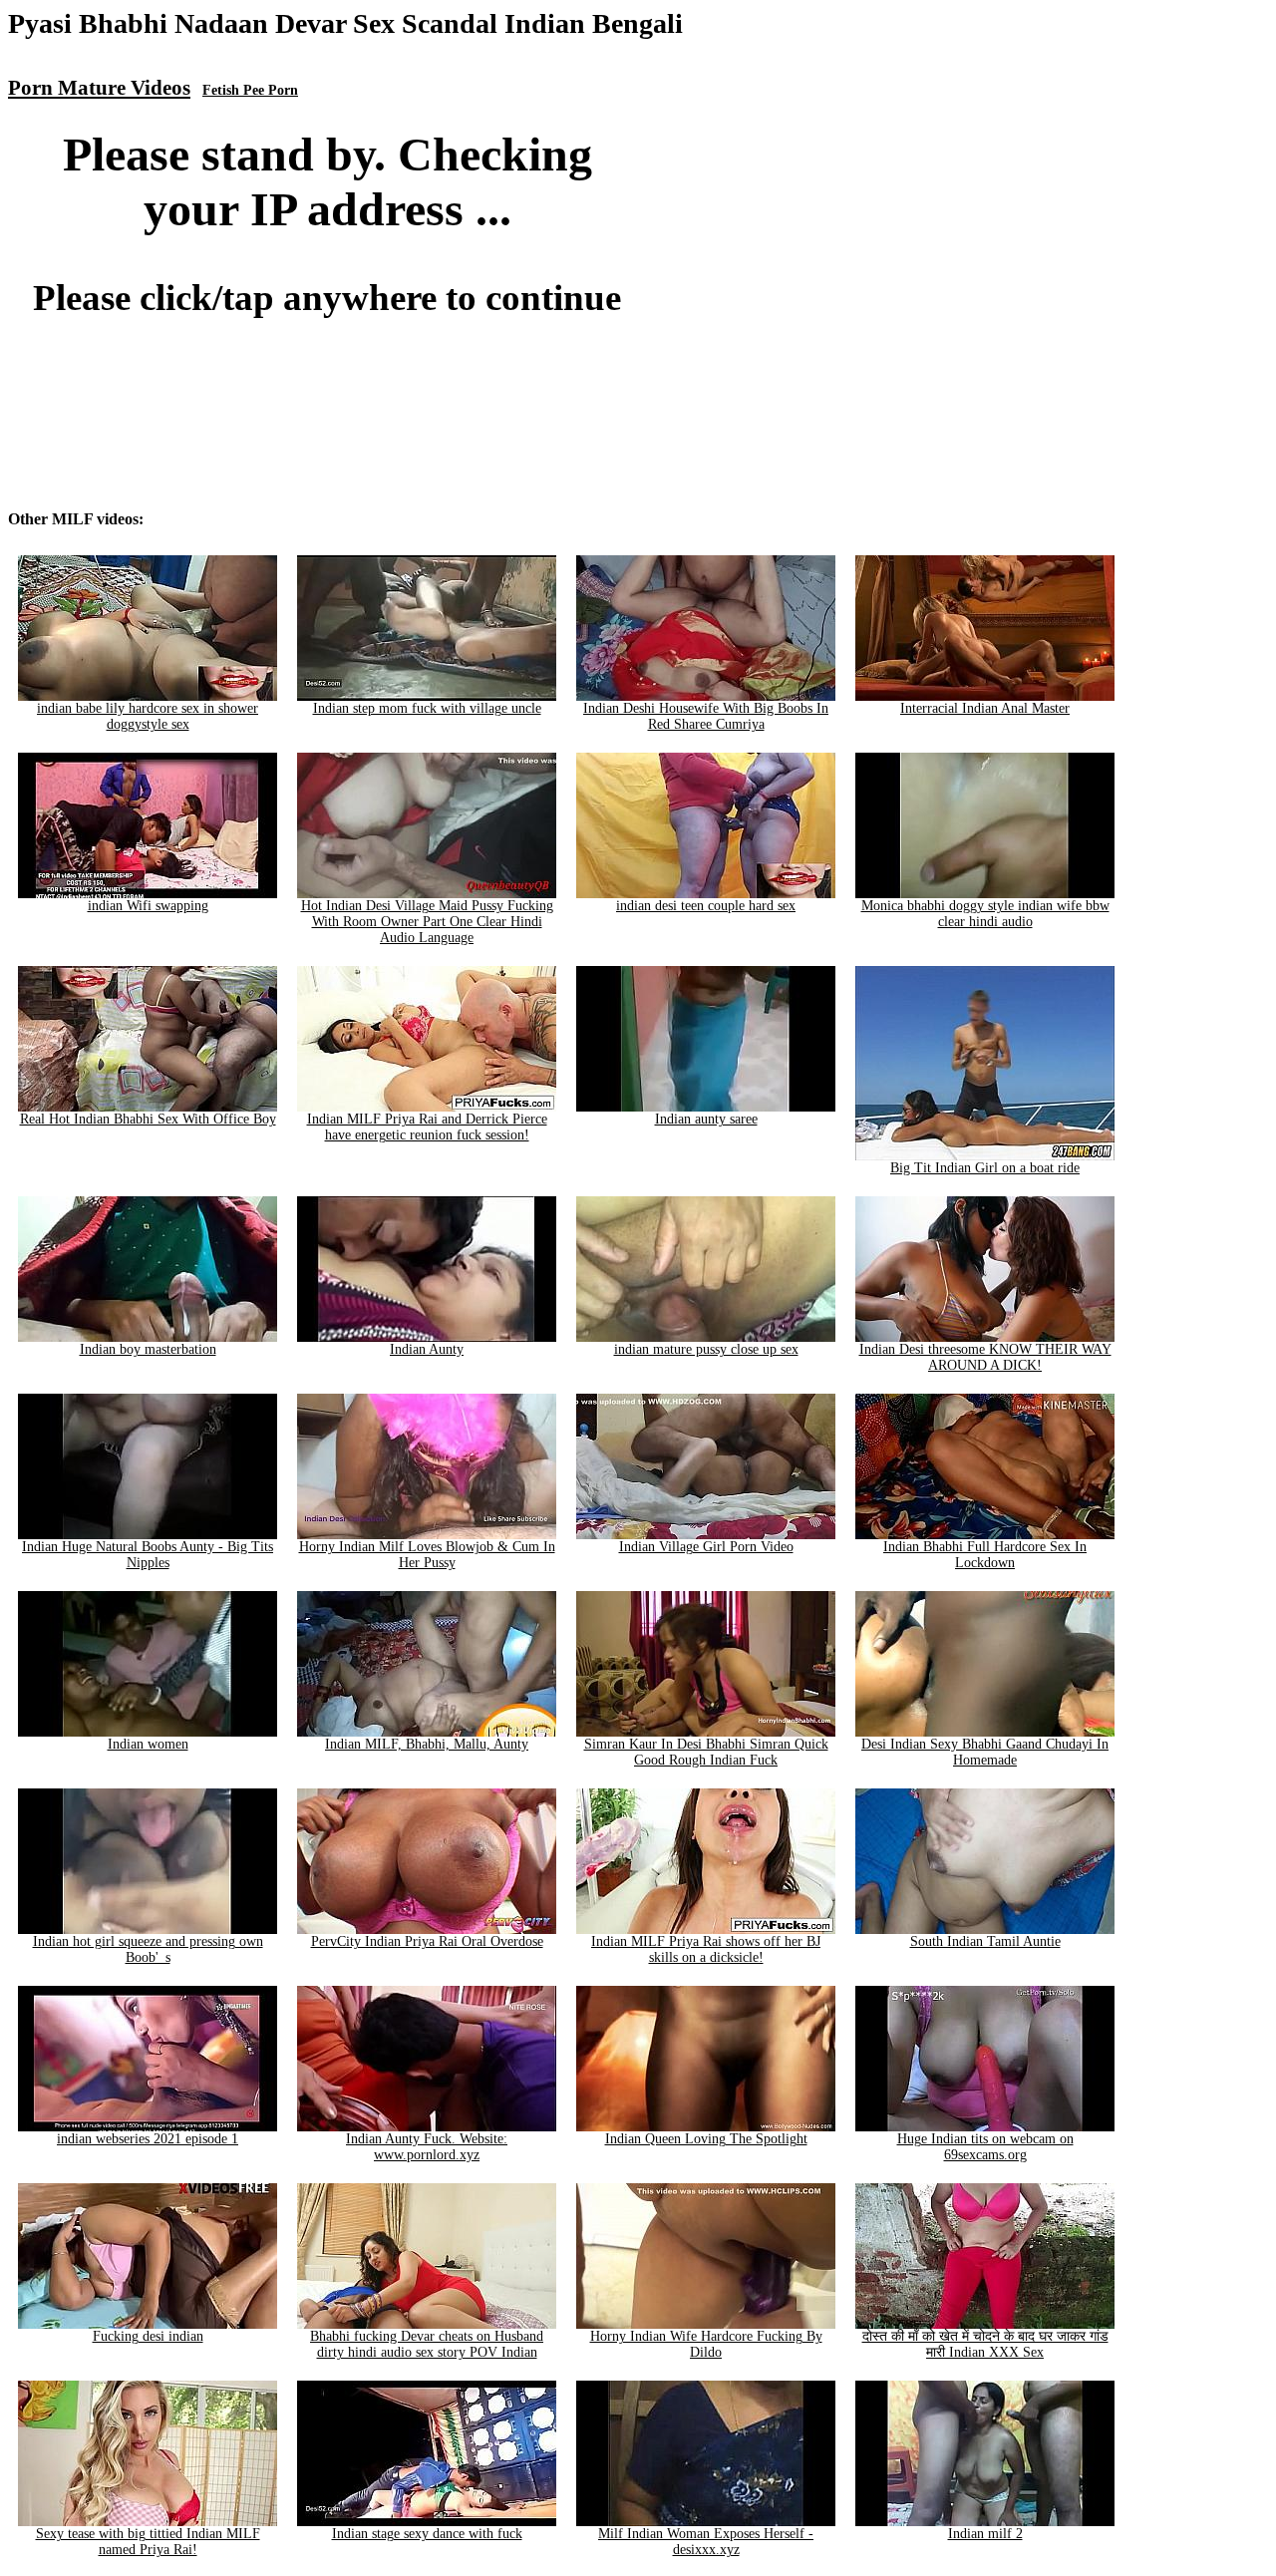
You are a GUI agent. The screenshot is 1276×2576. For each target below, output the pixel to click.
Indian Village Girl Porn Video (706, 1547)
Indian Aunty (427, 1349)
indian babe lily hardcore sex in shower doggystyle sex (148, 716)
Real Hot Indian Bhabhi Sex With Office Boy (148, 1119)
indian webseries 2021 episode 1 (148, 2139)
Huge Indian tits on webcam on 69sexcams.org (985, 2147)
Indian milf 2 (985, 2534)
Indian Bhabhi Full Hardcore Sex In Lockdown (985, 1555)
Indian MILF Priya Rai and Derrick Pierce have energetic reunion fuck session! (427, 1127)
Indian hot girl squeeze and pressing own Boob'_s (148, 1949)
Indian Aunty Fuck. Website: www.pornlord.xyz (427, 2147)
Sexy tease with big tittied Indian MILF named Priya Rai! (148, 2542)
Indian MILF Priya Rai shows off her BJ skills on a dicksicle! (706, 1949)
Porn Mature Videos (99, 88)
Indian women (148, 1744)
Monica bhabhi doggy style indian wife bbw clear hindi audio (985, 914)
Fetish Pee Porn (250, 90)
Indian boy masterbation (148, 1349)
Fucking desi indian (148, 2336)
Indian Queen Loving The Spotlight (706, 2139)
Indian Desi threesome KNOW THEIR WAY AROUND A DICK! (985, 1357)
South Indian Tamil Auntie (985, 1941)
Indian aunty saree (706, 1119)
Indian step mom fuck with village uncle (427, 708)
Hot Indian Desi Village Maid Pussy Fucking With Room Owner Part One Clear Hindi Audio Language (427, 922)
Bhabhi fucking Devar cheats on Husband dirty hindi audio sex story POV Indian (427, 2344)
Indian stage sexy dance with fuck (427, 2534)
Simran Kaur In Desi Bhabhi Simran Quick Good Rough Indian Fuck (706, 1752)
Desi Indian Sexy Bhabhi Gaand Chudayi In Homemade (985, 1752)
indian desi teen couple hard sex (706, 906)
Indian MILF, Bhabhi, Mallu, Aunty (427, 1744)
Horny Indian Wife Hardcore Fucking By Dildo (706, 2344)
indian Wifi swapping (148, 906)
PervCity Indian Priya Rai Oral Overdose (427, 1941)
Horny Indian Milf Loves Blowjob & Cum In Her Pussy (427, 1555)
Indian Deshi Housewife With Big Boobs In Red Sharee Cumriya (706, 716)
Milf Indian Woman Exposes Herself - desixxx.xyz (706, 2542)
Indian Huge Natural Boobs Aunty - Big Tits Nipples (148, 1555)
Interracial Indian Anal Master (985, 708)
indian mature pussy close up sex (706, 1349)
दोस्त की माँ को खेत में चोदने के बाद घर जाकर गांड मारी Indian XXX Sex (985, 2344)
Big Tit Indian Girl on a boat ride (985, 1168)
